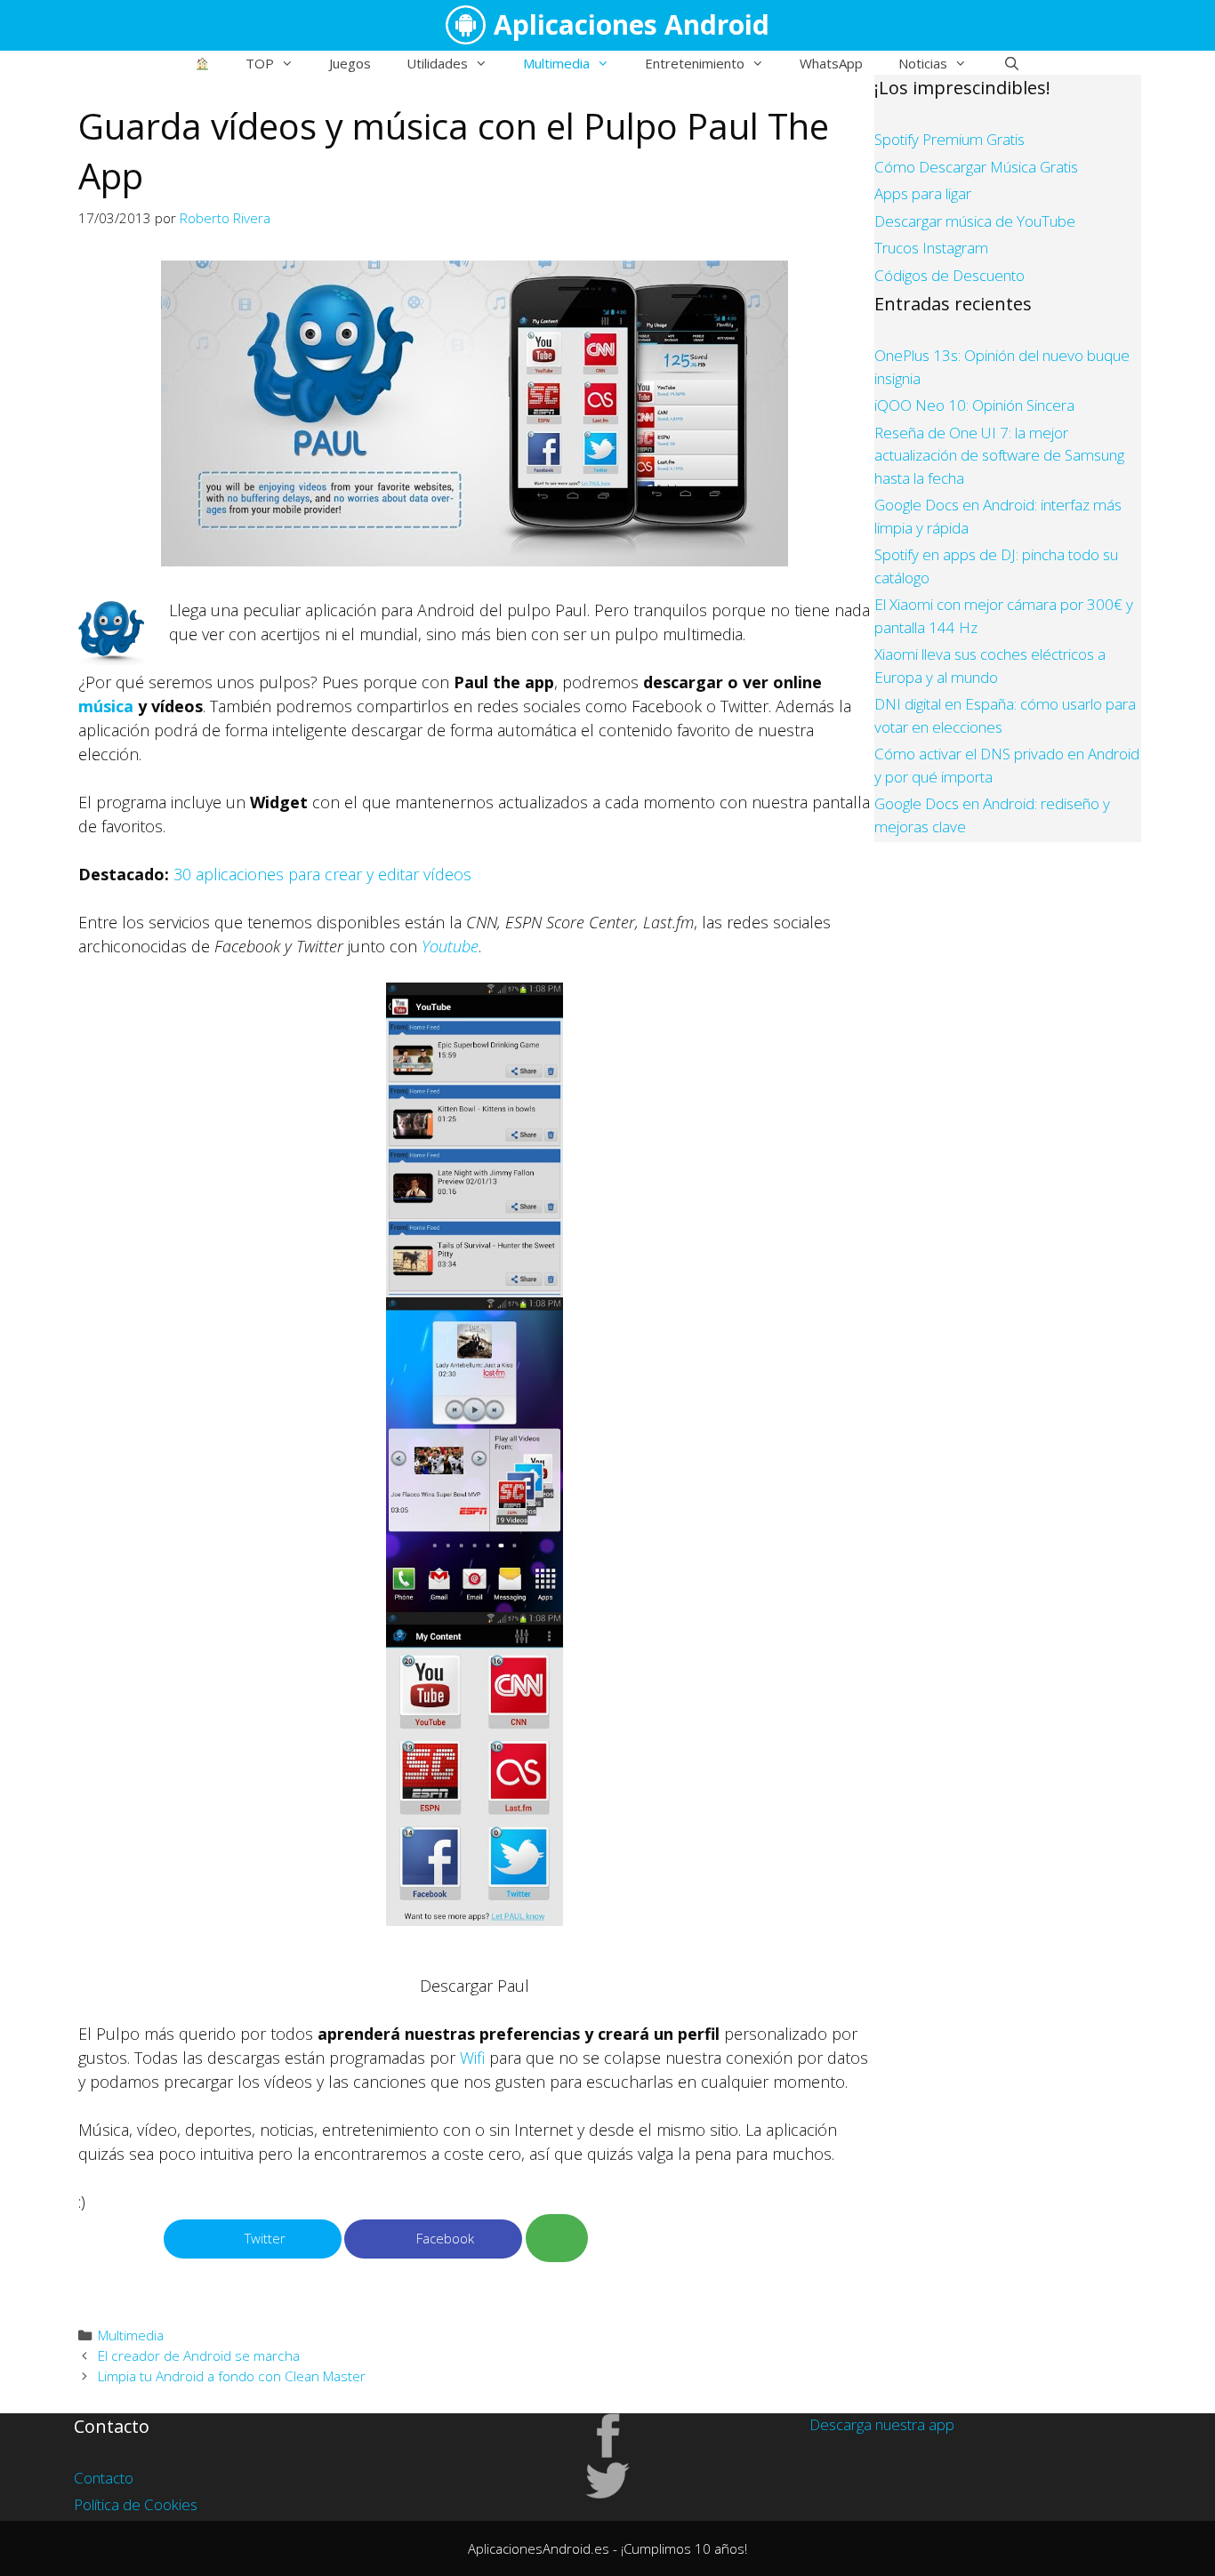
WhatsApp (831, 63)
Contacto (104, 2478)
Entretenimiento (695, 63)
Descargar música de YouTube (975, 221)
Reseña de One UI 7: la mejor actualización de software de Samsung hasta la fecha (999, 455)
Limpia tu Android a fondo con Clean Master (232, 2376)
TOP (260, 63)
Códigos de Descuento (949, 275)
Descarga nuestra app (882, 2424)
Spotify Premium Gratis (949, 139)
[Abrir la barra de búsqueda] (1011, 63)
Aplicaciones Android (632, 24)
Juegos (350, 63)
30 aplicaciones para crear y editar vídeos (322, 874)
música (106, 706)
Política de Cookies (136, 2504)
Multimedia (556, 63)
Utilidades (437, 63)
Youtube (450, 946)
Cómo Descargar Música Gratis (976, 167)
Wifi (472, 2058)
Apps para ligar (923, 193)
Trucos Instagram (931, 248)
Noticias (923, 63)
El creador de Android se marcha (199, 2355)
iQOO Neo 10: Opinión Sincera (974, 405)
